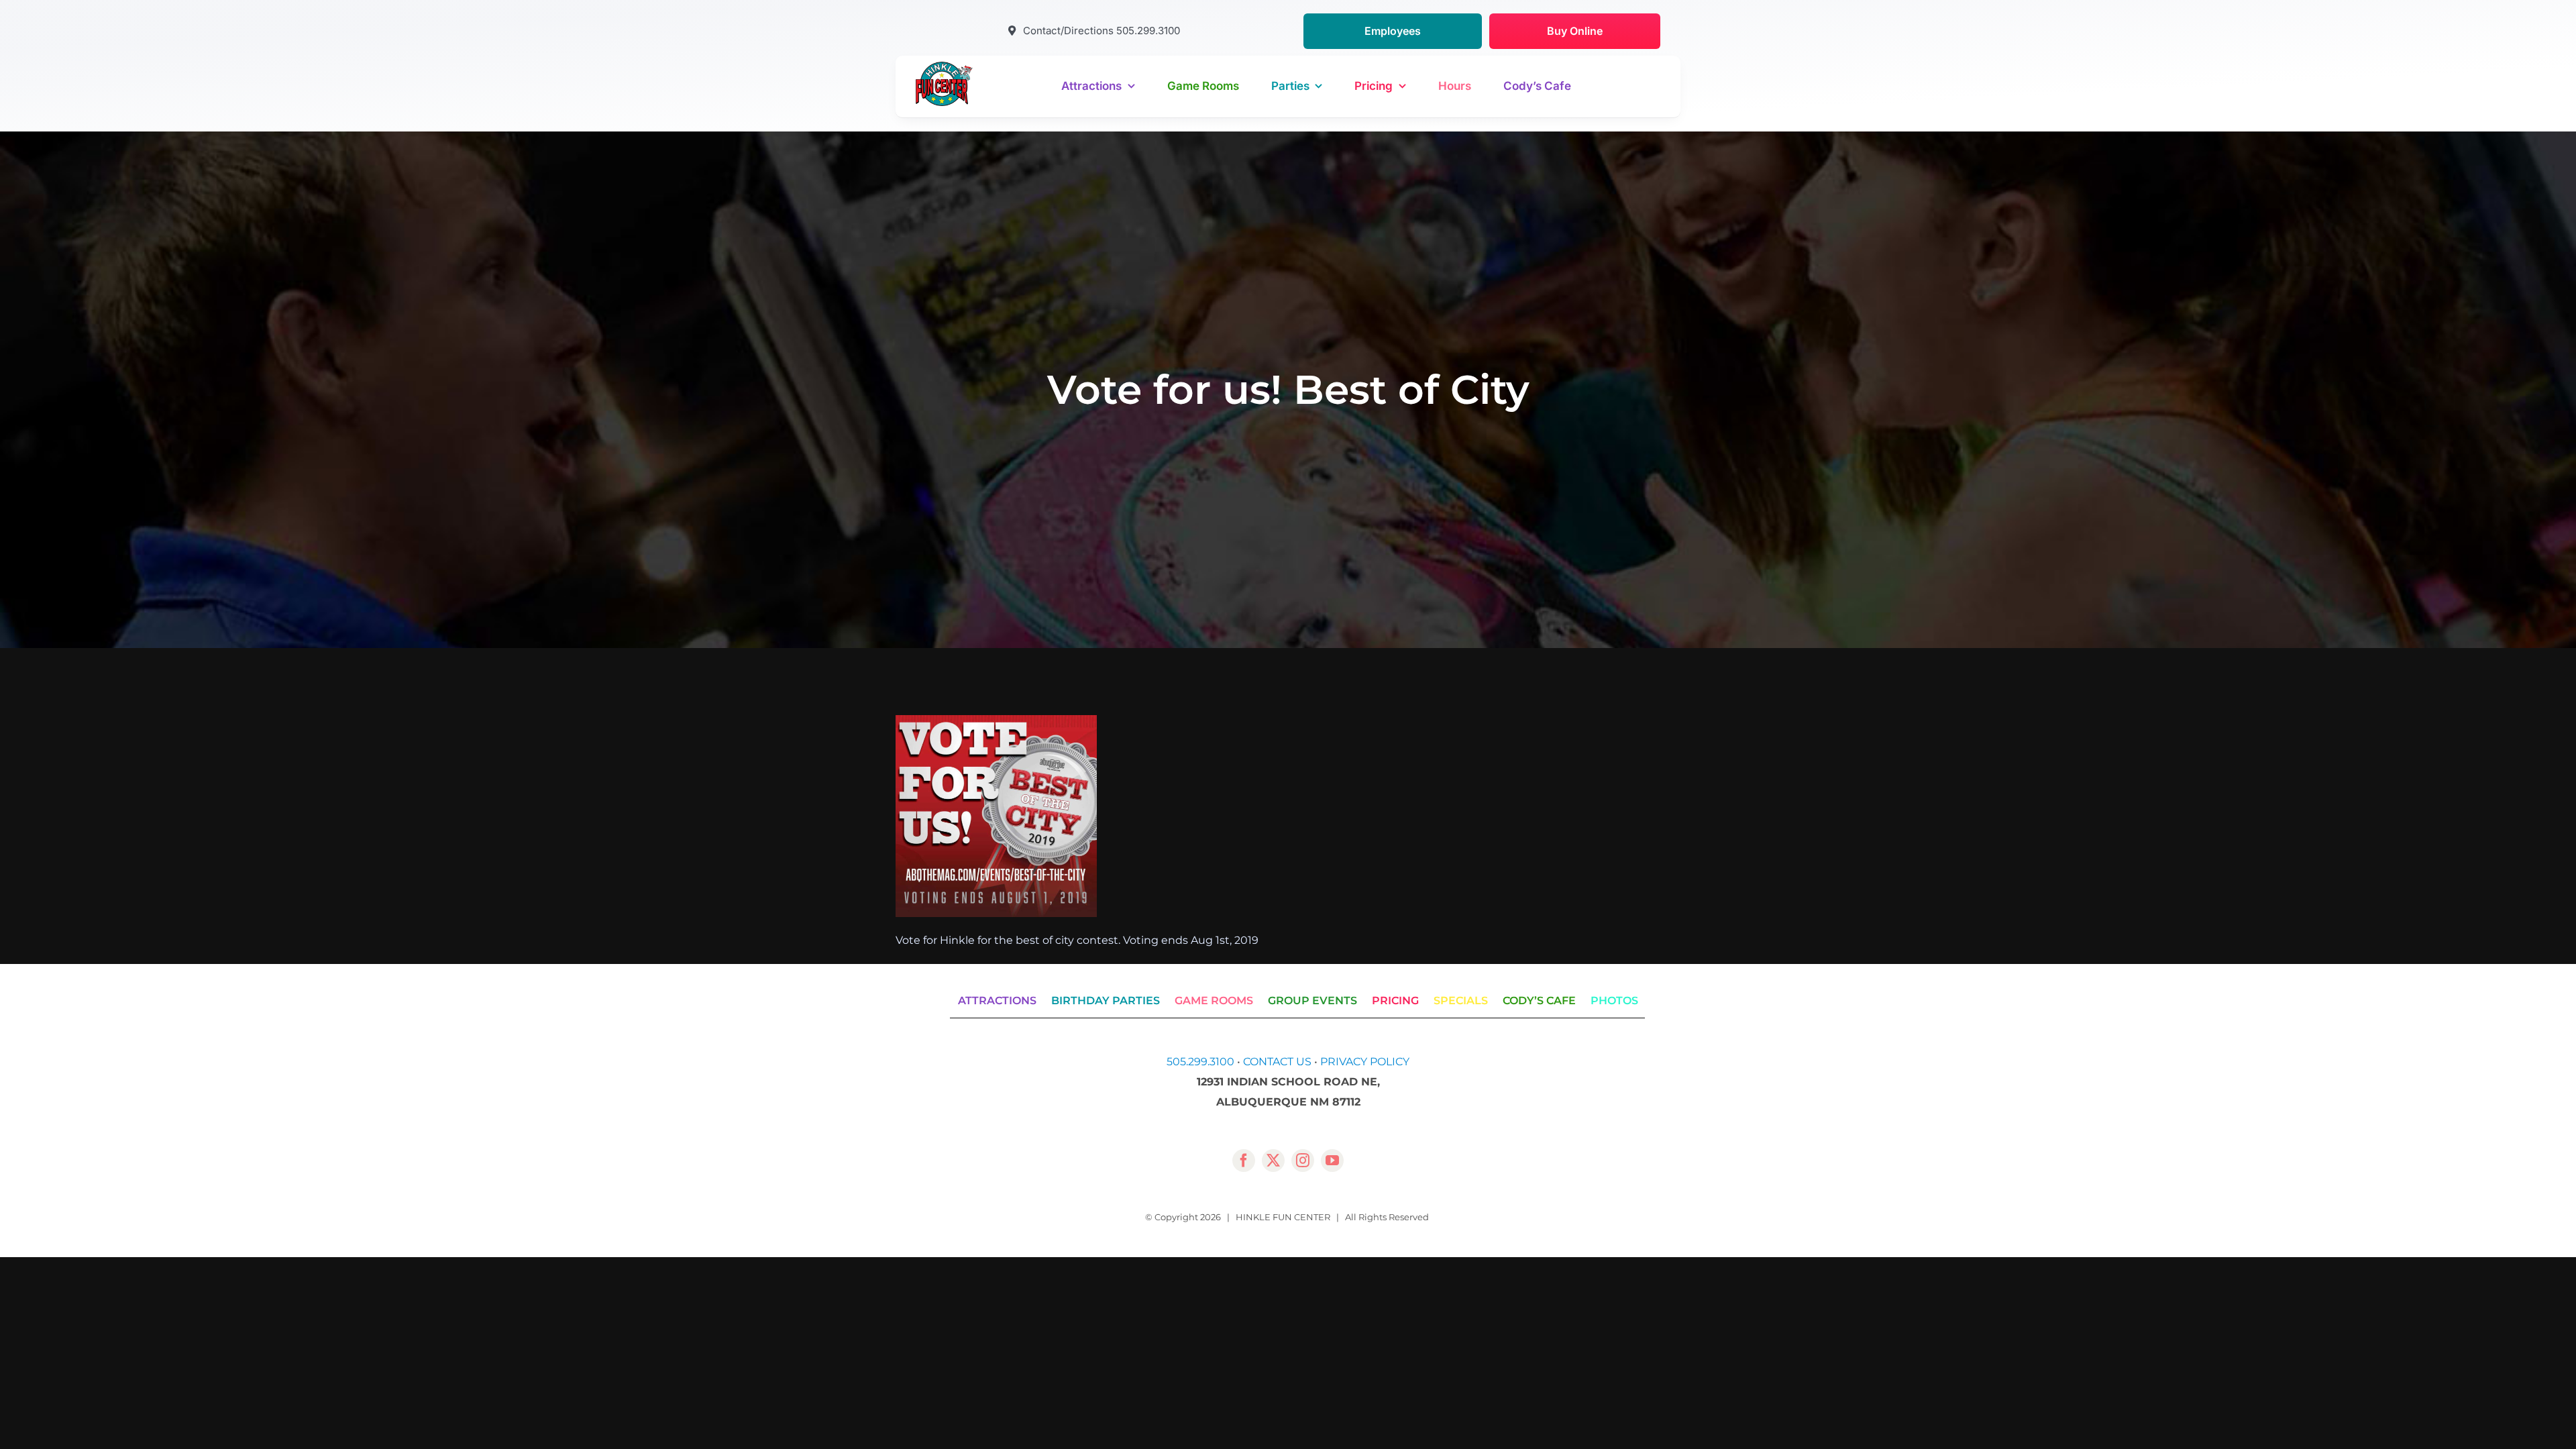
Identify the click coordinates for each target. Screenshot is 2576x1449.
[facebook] (1244, 1161)
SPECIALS (1461, 1001)
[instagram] (1303, 1161)
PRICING (1395, 1001)
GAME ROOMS (1214, 1001)
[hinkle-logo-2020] (944, 67)
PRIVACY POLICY (1365, 1062)
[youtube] (1332, 1161)
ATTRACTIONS (997, 1001)
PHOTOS (1614, 1001)
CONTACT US (1277, 1062)
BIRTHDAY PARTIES (1106, 1001)
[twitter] (1273, 1161)
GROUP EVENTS (1312, 1001)
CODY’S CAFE (1539, 1001)
